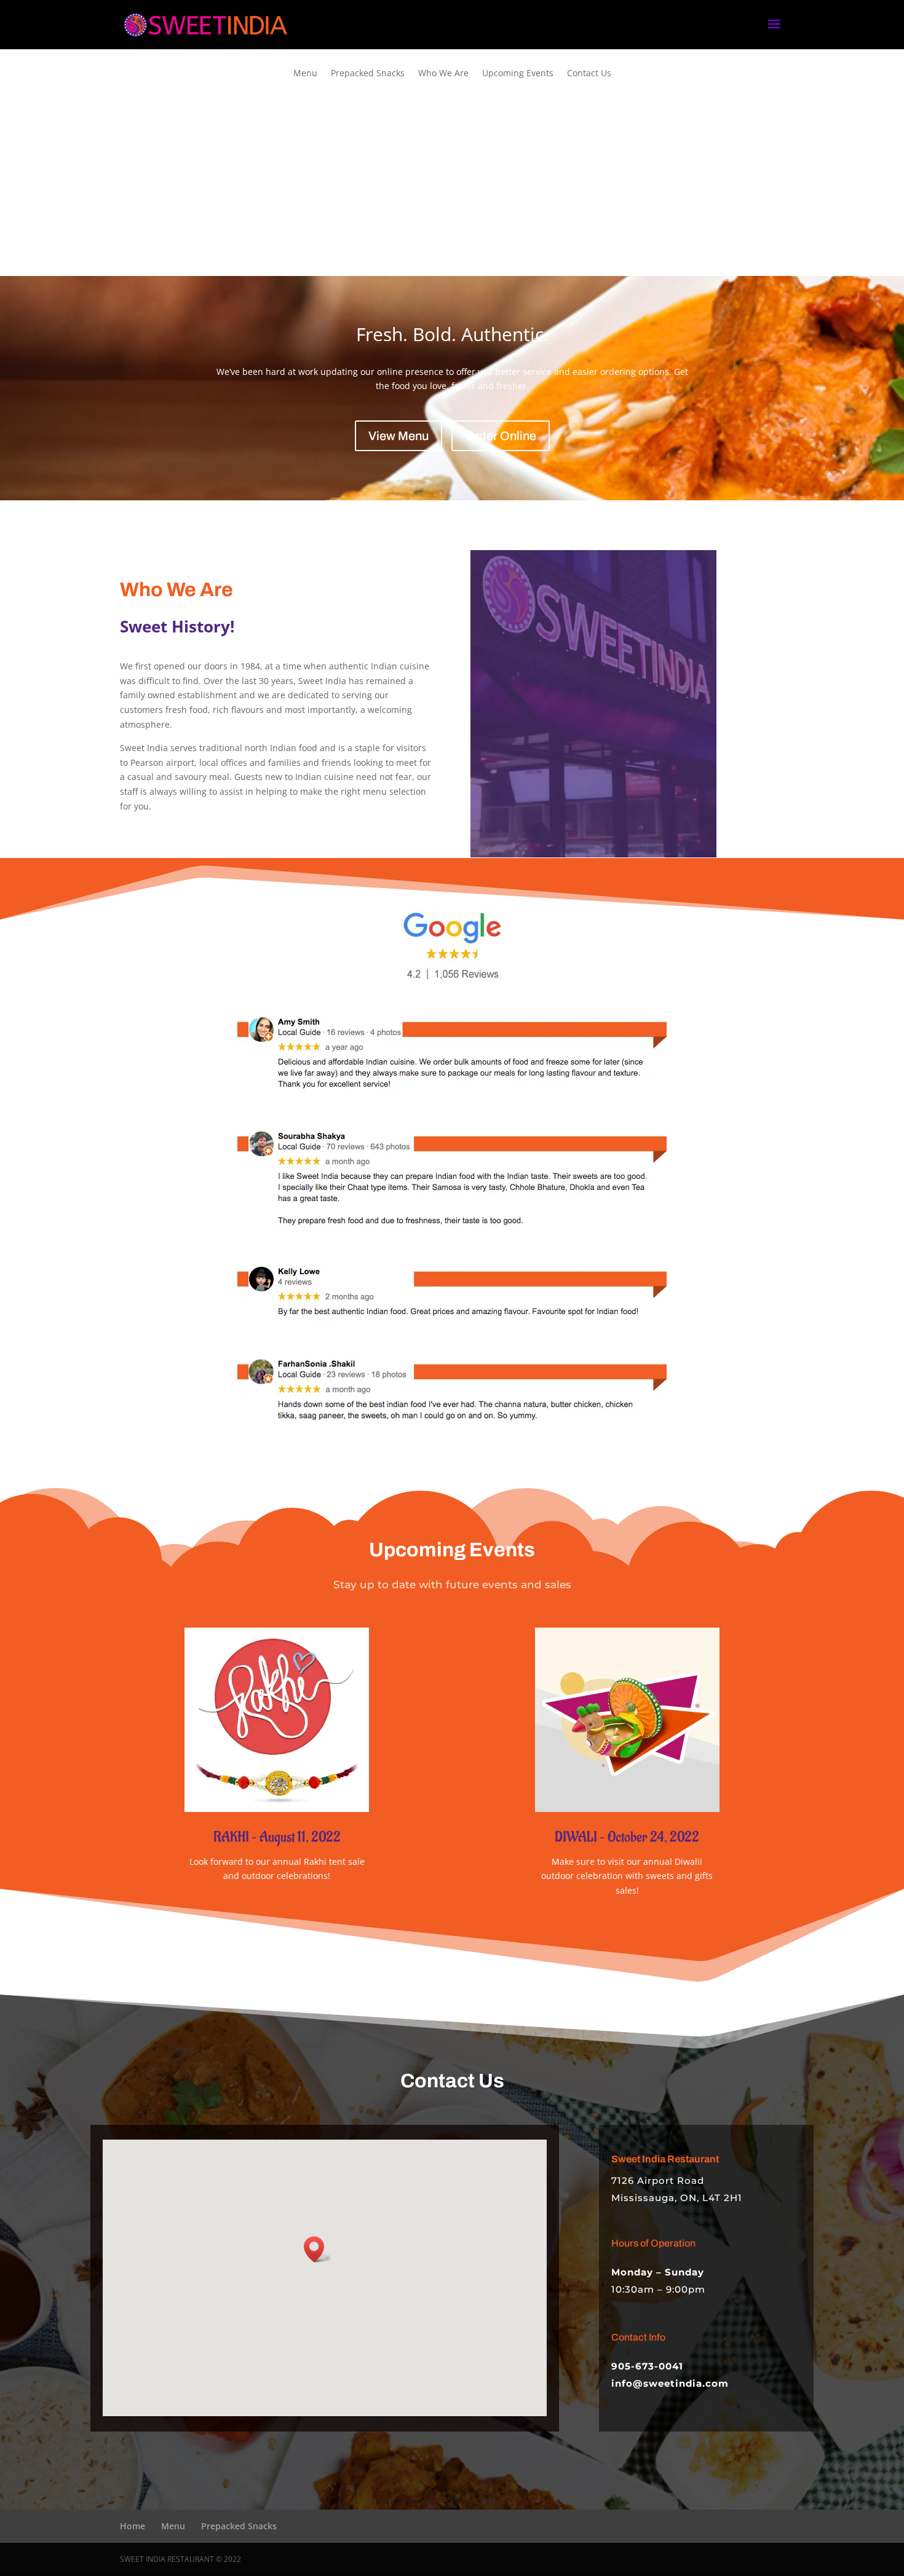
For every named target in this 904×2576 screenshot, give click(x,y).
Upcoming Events (518, 74)
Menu (305, 74)
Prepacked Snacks (368, 74)
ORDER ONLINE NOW (447, 211)
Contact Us (589, 74)
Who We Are (443, 74)
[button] (318, 2249)
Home (133, 2526)
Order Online (501, 436)
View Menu (398, 436)
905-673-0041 (647, 2366)
